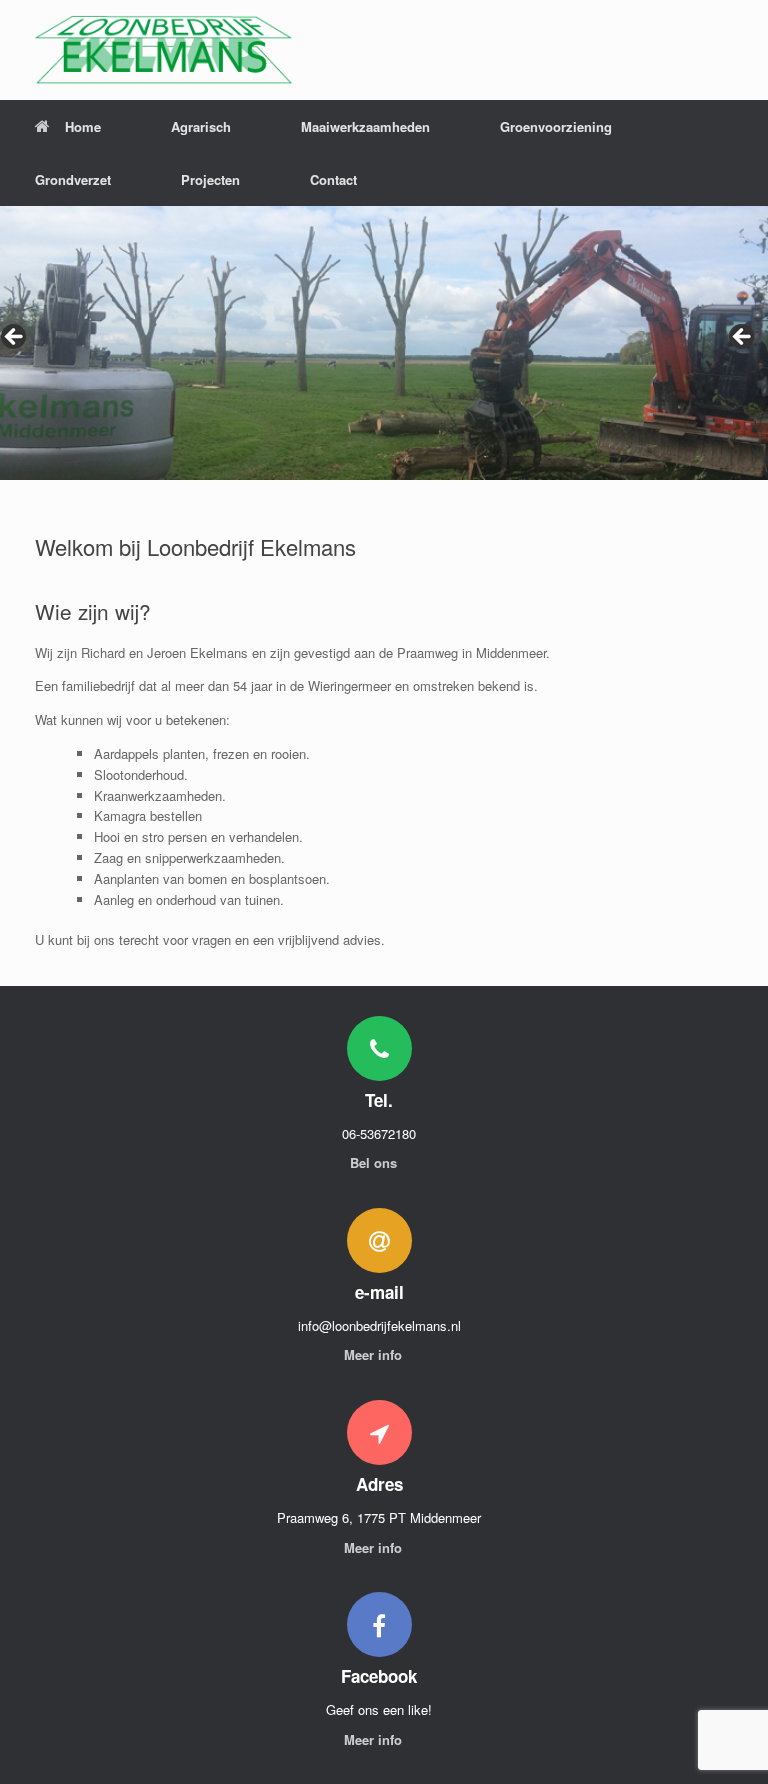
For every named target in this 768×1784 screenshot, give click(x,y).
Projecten (210, 179)
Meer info (375, 1354)
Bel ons (375, 1162)
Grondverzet (73, 179)
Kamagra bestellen (148, 815)
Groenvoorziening (556, 126)
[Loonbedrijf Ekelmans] (163, 50)
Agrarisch (201, 126)
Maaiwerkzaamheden (365, 126)
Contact (333, 179)
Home (83, 126)
